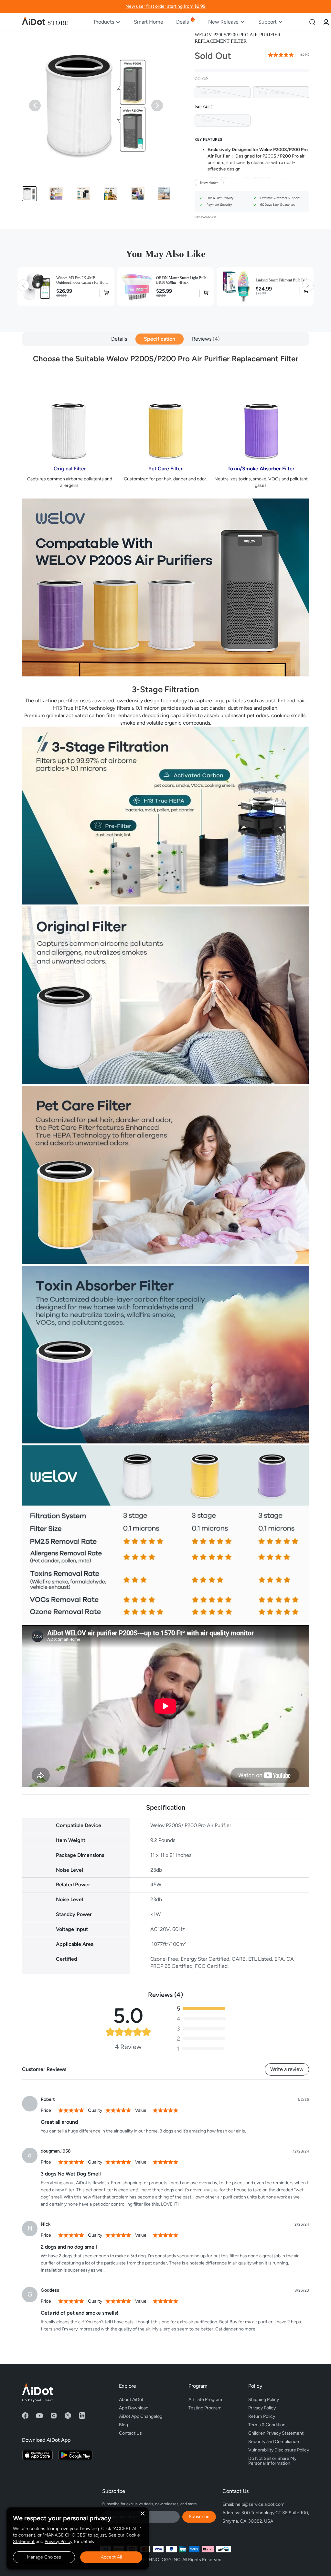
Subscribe (199, 2517)
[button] (29, 194)
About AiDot (131, 2400)
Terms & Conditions (268, 2425)
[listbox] (252, 92)
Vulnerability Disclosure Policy (279, 2450)
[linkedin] (82, 2416)
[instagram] (54, 2416)
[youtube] (39, 2416)
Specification (160, 339)
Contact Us (130, 2433)
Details (119, 339)
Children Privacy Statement (276, 2433)
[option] (223, 92)
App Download (134, 2408)
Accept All (111, 2557)
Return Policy (262, 2416)
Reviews (205, 339)
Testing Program (205, 2408)
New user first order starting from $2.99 (165, 6)
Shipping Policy (264, 2400)
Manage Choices (44, 2557)
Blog (123, 2425)
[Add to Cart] (105, 293)
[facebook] (25, 2416)
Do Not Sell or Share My (273, 2460)
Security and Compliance (274, 2442)
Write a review (287, 2069)
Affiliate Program (205, 2400)
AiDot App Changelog (141, 2416)
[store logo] (45, 22)
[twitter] (68, 2416)
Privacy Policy (59, 2542)
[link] (326, 22)
